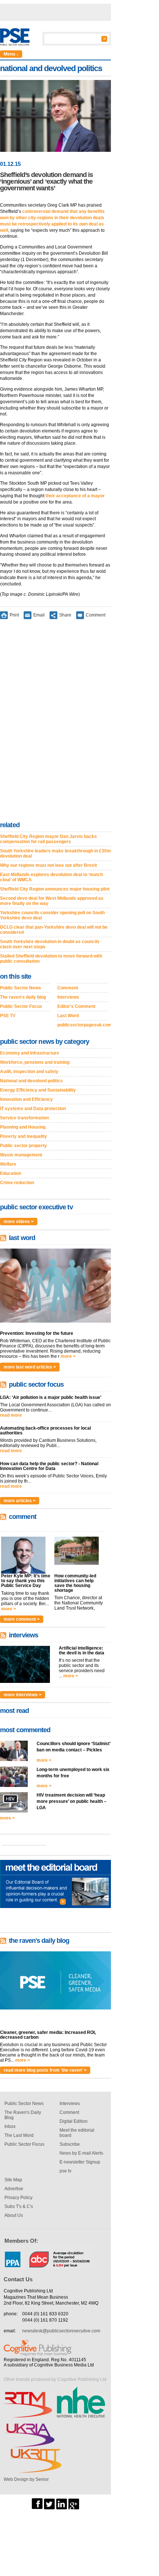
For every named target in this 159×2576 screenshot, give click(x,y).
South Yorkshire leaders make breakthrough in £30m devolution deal (55, 853)
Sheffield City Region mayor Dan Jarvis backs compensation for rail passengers (48, 839)
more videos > (19, 1222)
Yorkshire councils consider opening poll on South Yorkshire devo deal (52, 915)
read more (11, 1415)
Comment (96, 615)
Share (65, 615)
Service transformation (24, 1118)
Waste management (21, 1155)
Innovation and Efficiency (26, 1099)
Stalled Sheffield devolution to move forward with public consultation (51, 959)
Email (39, 615)
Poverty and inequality (23, 1136)
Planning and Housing (23, 1127)
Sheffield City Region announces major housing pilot (55, 889)
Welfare (8, 1164)
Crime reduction (17, 1183)
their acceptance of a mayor (75, 496)
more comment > (22, 1619)
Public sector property (23, 1146)
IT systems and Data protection (33, 1109)
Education (11, 1173)
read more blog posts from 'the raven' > (45, 2070)
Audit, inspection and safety (29, 1072)
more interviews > (23, 1695)
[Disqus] (55, 722)
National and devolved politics (31, 1081)
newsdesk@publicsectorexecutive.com (61, 2331)
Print (14, 615)
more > (68, 1356)
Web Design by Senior (26, 2479)
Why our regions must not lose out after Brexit (48, 865)
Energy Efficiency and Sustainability (38, 1090)
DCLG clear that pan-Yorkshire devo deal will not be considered (54, 930)
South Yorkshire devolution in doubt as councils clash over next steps (50, 944)
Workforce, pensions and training (35, 1062)
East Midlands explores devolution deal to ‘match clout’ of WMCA (51, 877)
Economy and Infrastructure (30, 1053)
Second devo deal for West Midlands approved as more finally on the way (52, 901)
